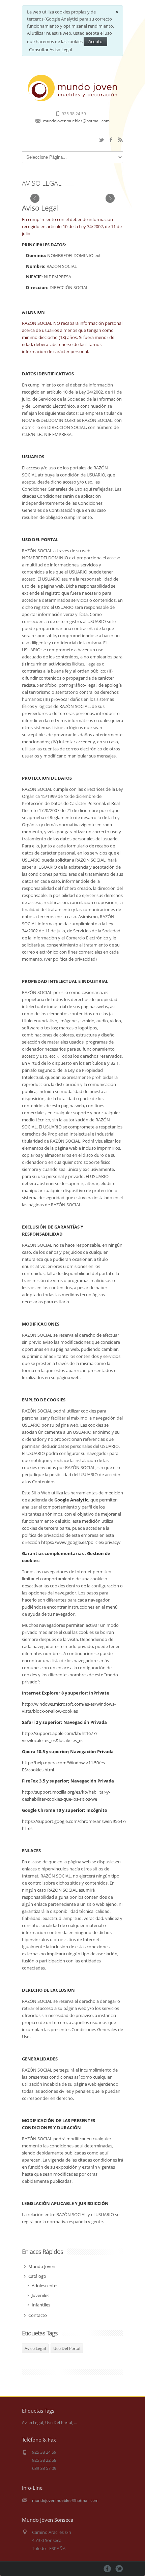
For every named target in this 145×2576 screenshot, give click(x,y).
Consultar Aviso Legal (50, 50)
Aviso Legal (35, 2348)
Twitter (101, 140)
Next (110, 199)
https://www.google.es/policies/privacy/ (81, 1542)
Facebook (111, 140)
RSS (120, 140)
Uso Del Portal (67, 2348)
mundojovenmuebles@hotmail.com (76, 121)
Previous (35, 199)
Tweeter (119, 2569)
